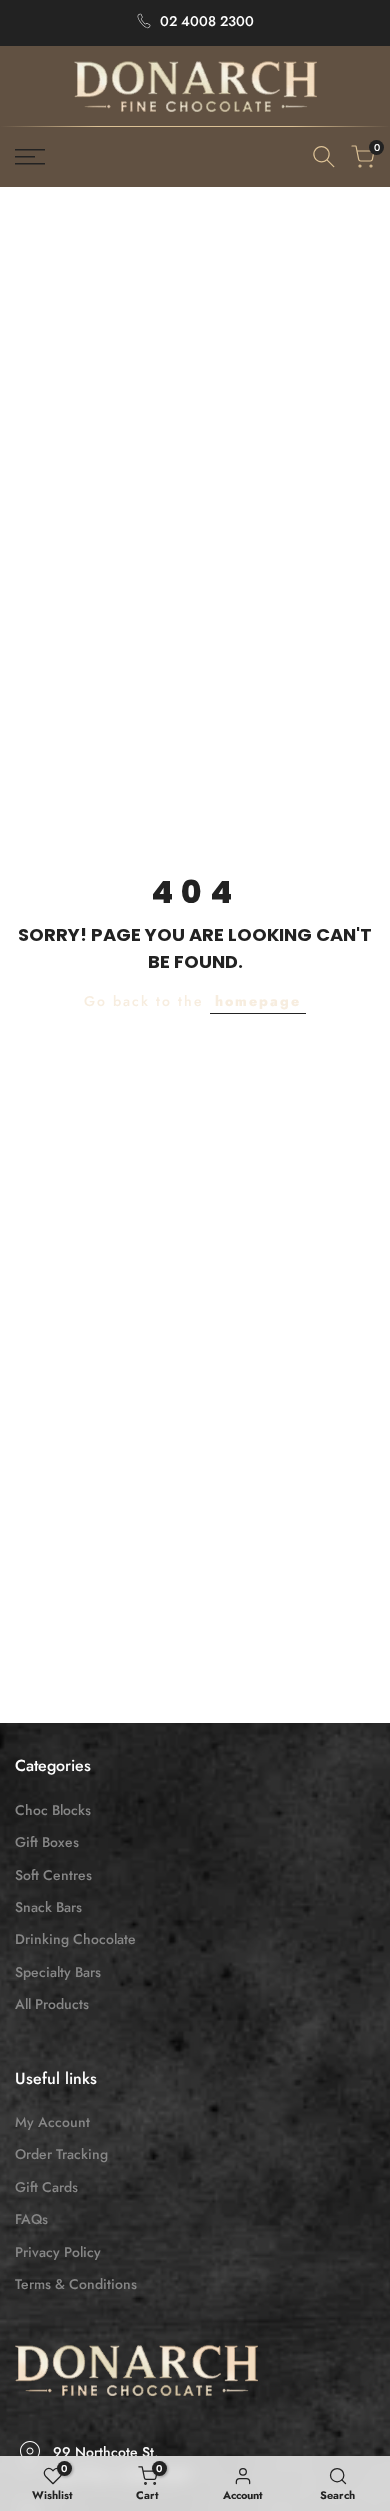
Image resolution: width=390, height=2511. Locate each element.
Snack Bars (48, 1907)
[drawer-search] (324, 156)
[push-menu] (30, 157)
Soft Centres (53, 1875)
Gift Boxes (47, 1842)
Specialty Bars (58, 1972)
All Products (52, 2004)
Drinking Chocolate (75, 1939)
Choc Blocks (53, 1810)
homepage (258, 1001)
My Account (52, 2122)
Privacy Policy (58, 2252)
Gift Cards (46, 2187)
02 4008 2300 (207, 21)
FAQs (31, 2219)
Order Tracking (61, 2154)
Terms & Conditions (76, 2284)
